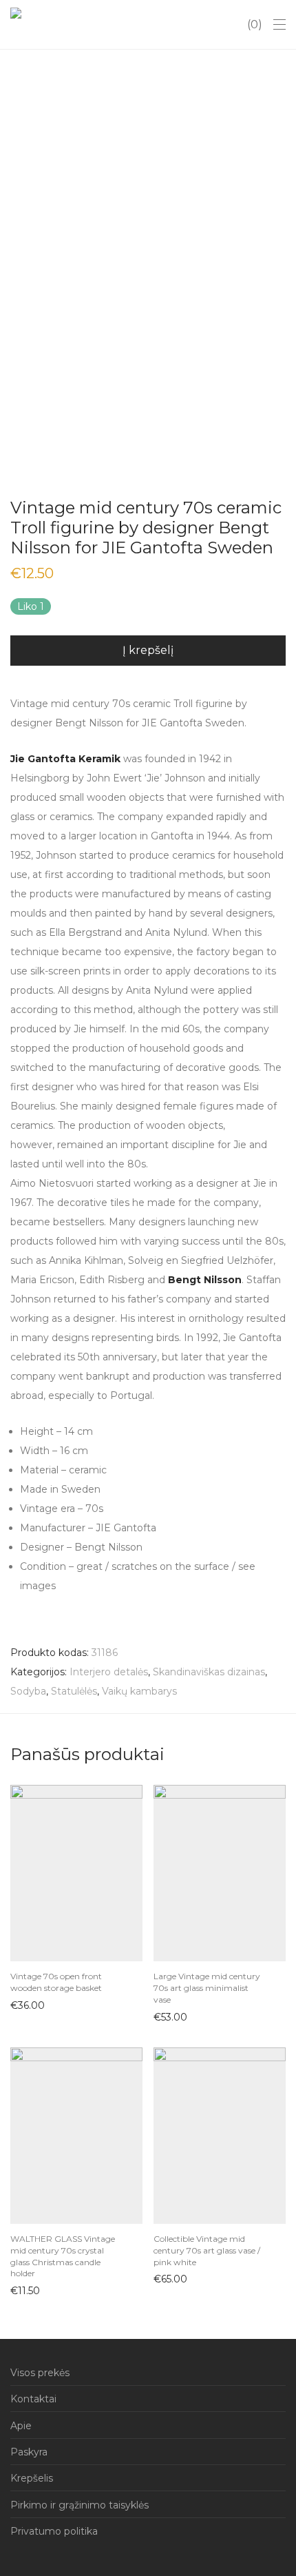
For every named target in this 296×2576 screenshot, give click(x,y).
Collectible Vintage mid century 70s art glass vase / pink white (207, 2250)
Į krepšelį (25, 2005)
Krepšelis (32, 2478)
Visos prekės (40, 2373)
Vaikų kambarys (139, 1691)
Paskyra (29, 2452)
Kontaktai (33, 2399)
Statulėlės (74, 1691)
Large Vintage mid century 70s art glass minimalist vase (207, 1988)
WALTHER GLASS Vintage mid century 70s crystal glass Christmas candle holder (63, 2256)
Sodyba (28, 1691)
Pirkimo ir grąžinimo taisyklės (80, 2505)
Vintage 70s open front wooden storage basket (56, 1982)
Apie (21, 2426)
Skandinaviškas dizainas (209, 1672)
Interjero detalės (109, 1672)
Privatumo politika (54, 2531)
